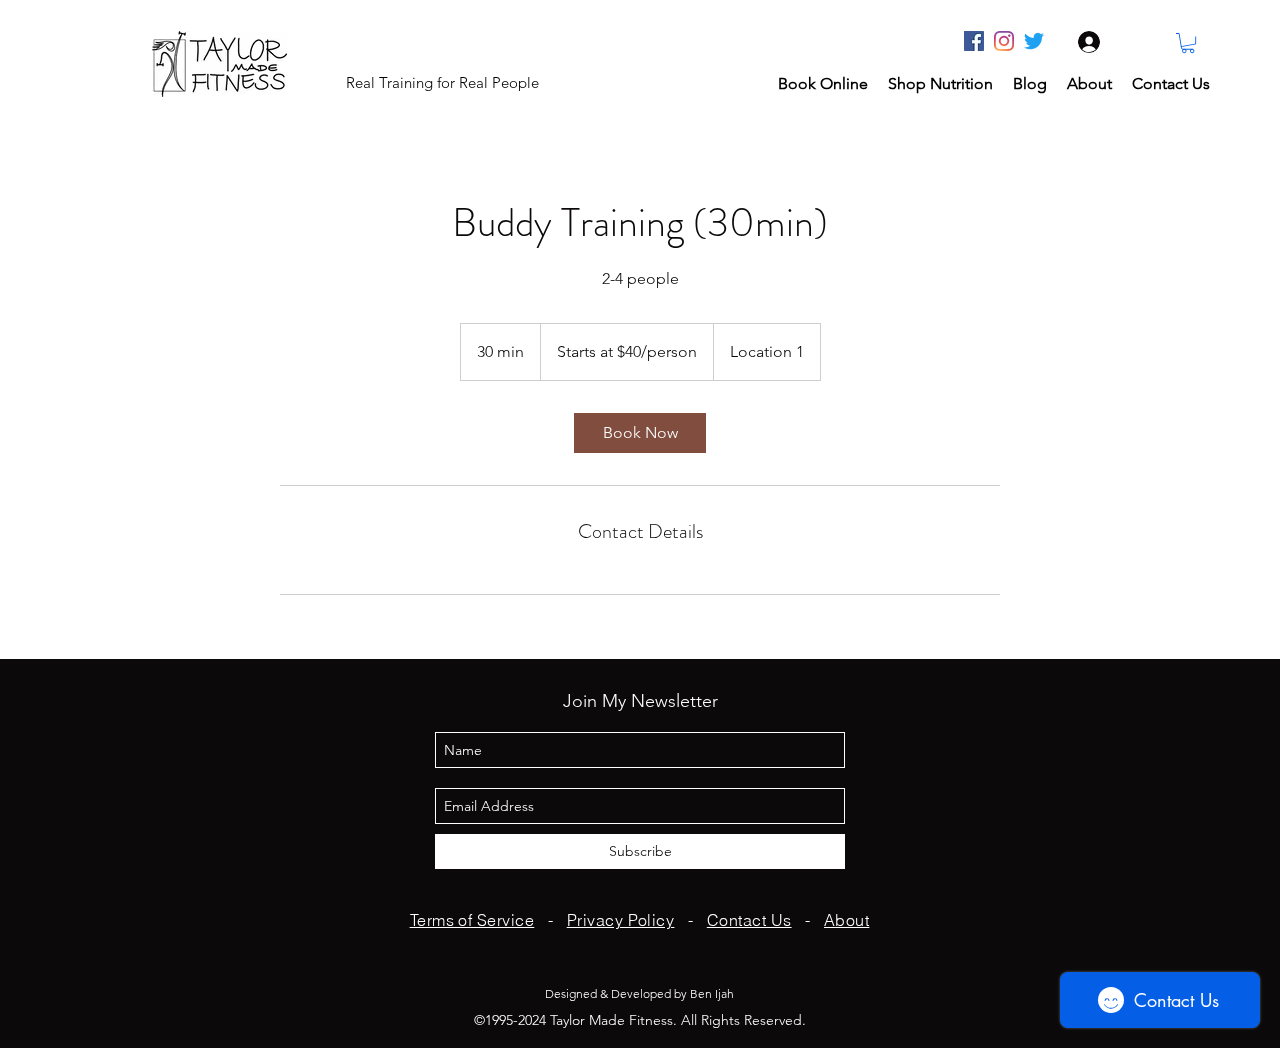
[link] (640, 433)
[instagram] (1004, 41)
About (846, 920)
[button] (1188, 43)
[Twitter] (1034, 41)
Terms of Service (472, 920)
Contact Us (749, 920)
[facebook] (974, 41)
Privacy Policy (621, 920)
